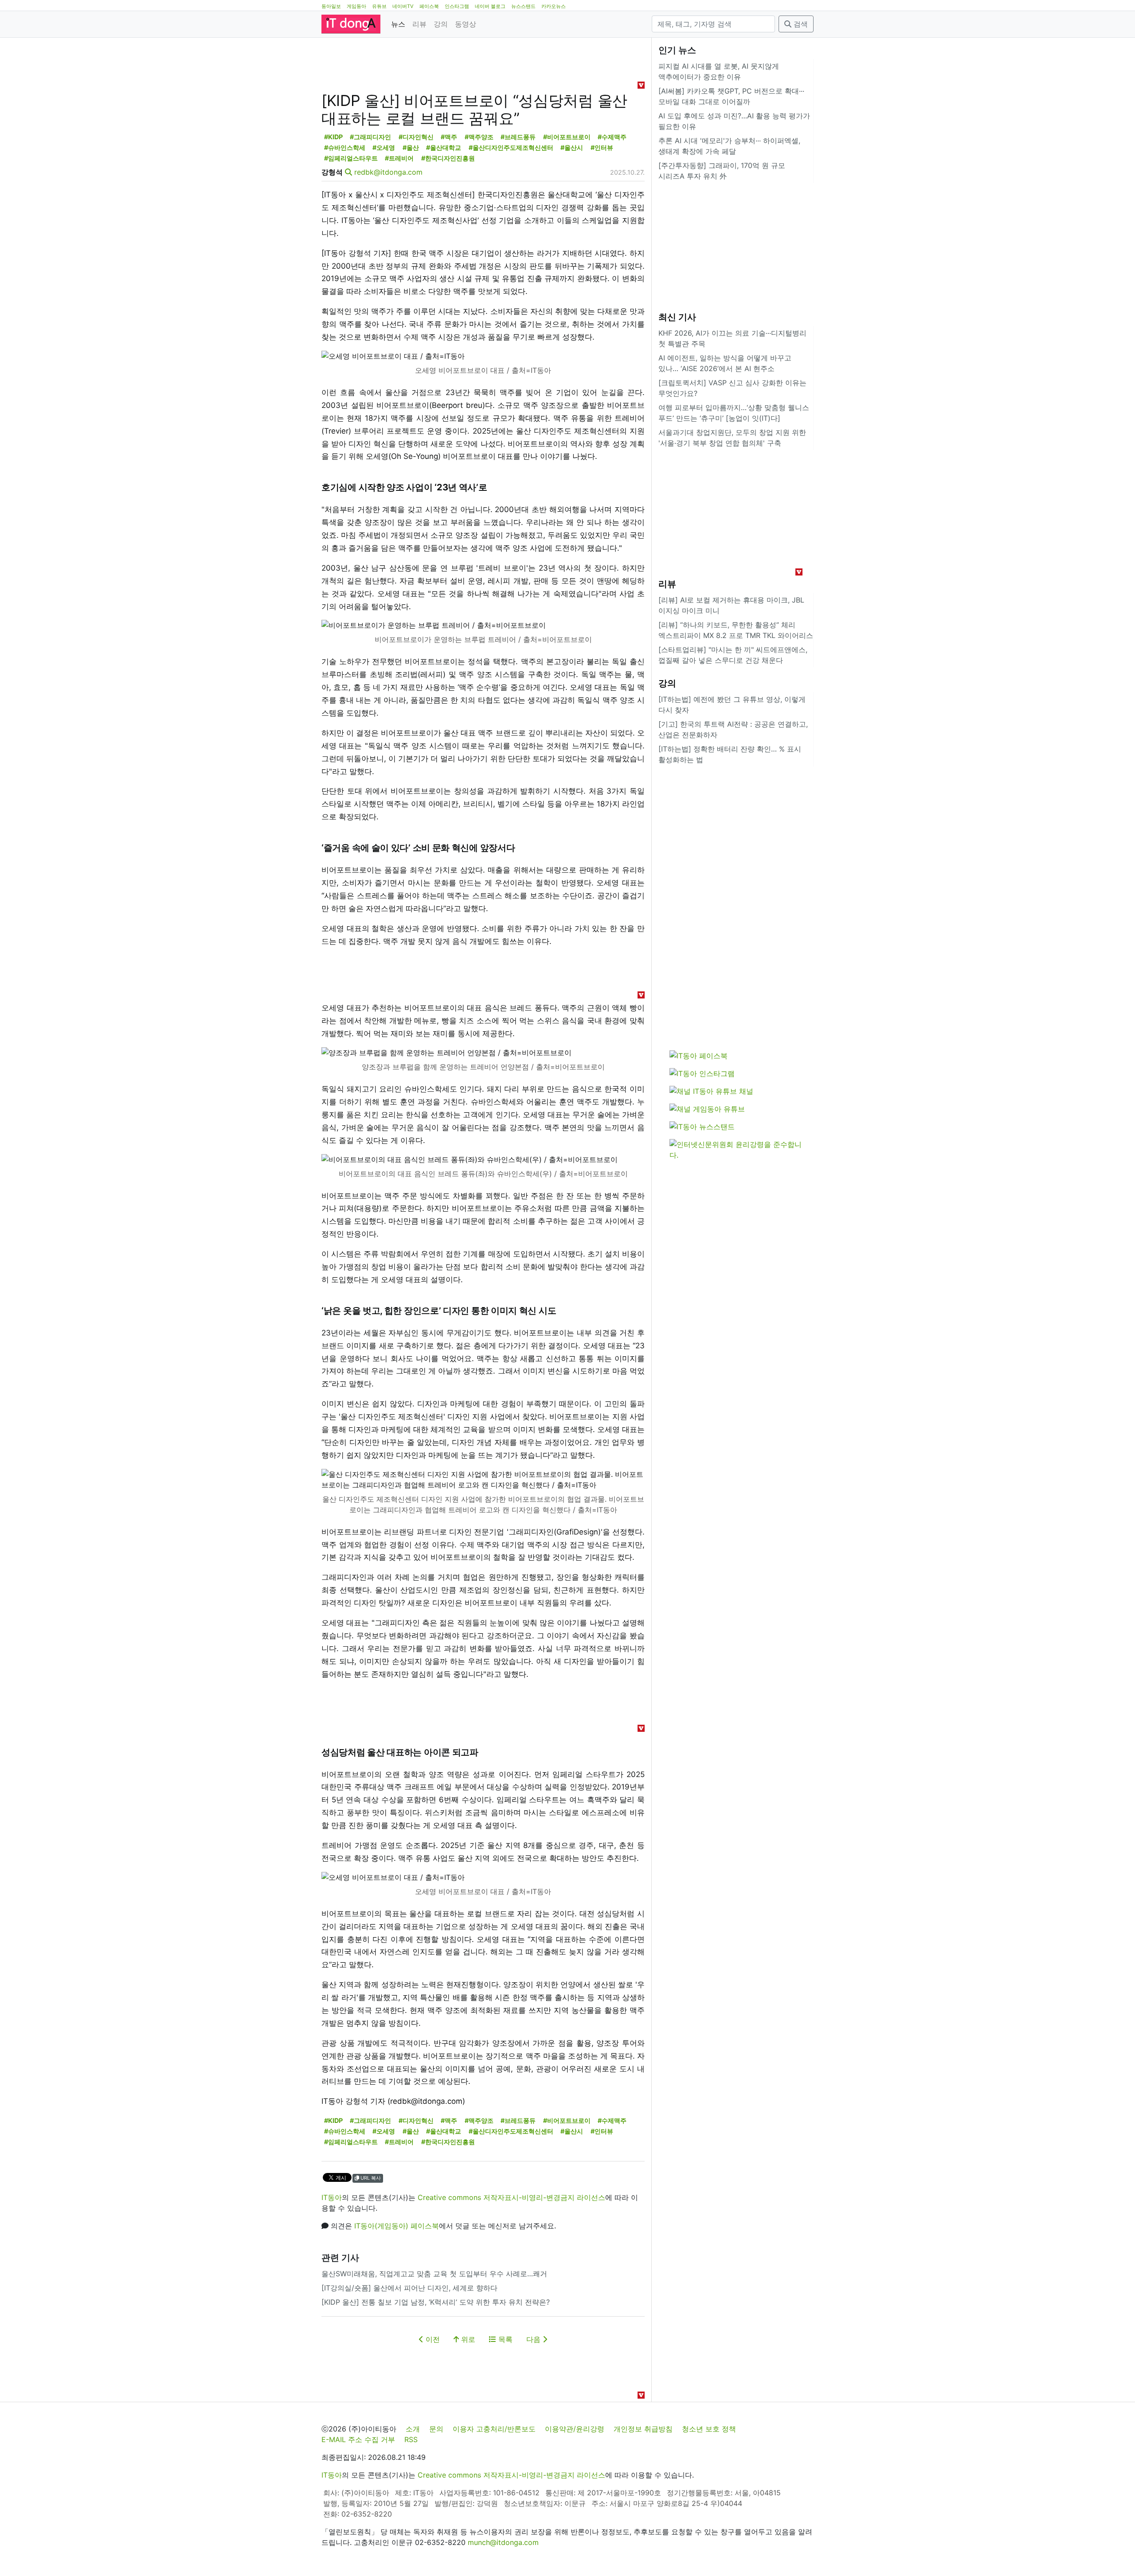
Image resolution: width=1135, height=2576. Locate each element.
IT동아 (332, 2197)
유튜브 (379, 6)
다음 (534, 2339)
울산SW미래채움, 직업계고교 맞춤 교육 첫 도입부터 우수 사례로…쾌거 (434, 2274)
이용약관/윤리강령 (575, 2429)
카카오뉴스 (554, 6)
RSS (411, 2439)
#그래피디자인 (370, 137)
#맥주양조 (479, 137)
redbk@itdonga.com (388, 172)
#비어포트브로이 (567, 137)
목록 (504, 2339)
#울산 (411, 147)
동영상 (466, 24)
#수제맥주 (612, 137)
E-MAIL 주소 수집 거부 (358, 2439)
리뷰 (419, 24)
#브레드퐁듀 (518, 137)
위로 (467, 2339)
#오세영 (384, 147)
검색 (800, 24)
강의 (441, 24)
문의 (436, 2429)
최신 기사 (677, 317)
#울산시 (572, 147)
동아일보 (331, 6)
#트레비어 (399, 158)
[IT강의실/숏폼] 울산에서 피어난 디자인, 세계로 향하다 (409, 2288)
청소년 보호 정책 (709, 2429)
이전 (432, 2339)
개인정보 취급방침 (643, 2429)
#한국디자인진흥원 (448, 158)
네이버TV (403, 6)
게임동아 (356, 6)
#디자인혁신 (416, 137)
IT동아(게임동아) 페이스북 (397, 2226)
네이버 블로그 (490, 6)
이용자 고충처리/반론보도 (494, 2429)
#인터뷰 (602, 147)
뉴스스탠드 (523, 6)
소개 (413, 2429)
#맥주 (449, 137)
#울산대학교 (444, 147)
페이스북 (429, 6)
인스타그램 (457, 6)
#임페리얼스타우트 (351, 158)
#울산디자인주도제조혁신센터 (511, 147)
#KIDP (333, 137)
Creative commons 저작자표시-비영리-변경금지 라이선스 (511, 2197)
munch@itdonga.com (503, 2542)
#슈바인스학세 (345, 147)
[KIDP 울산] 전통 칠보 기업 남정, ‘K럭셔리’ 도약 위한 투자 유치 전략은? (436, 2302)
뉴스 (398, 24)
